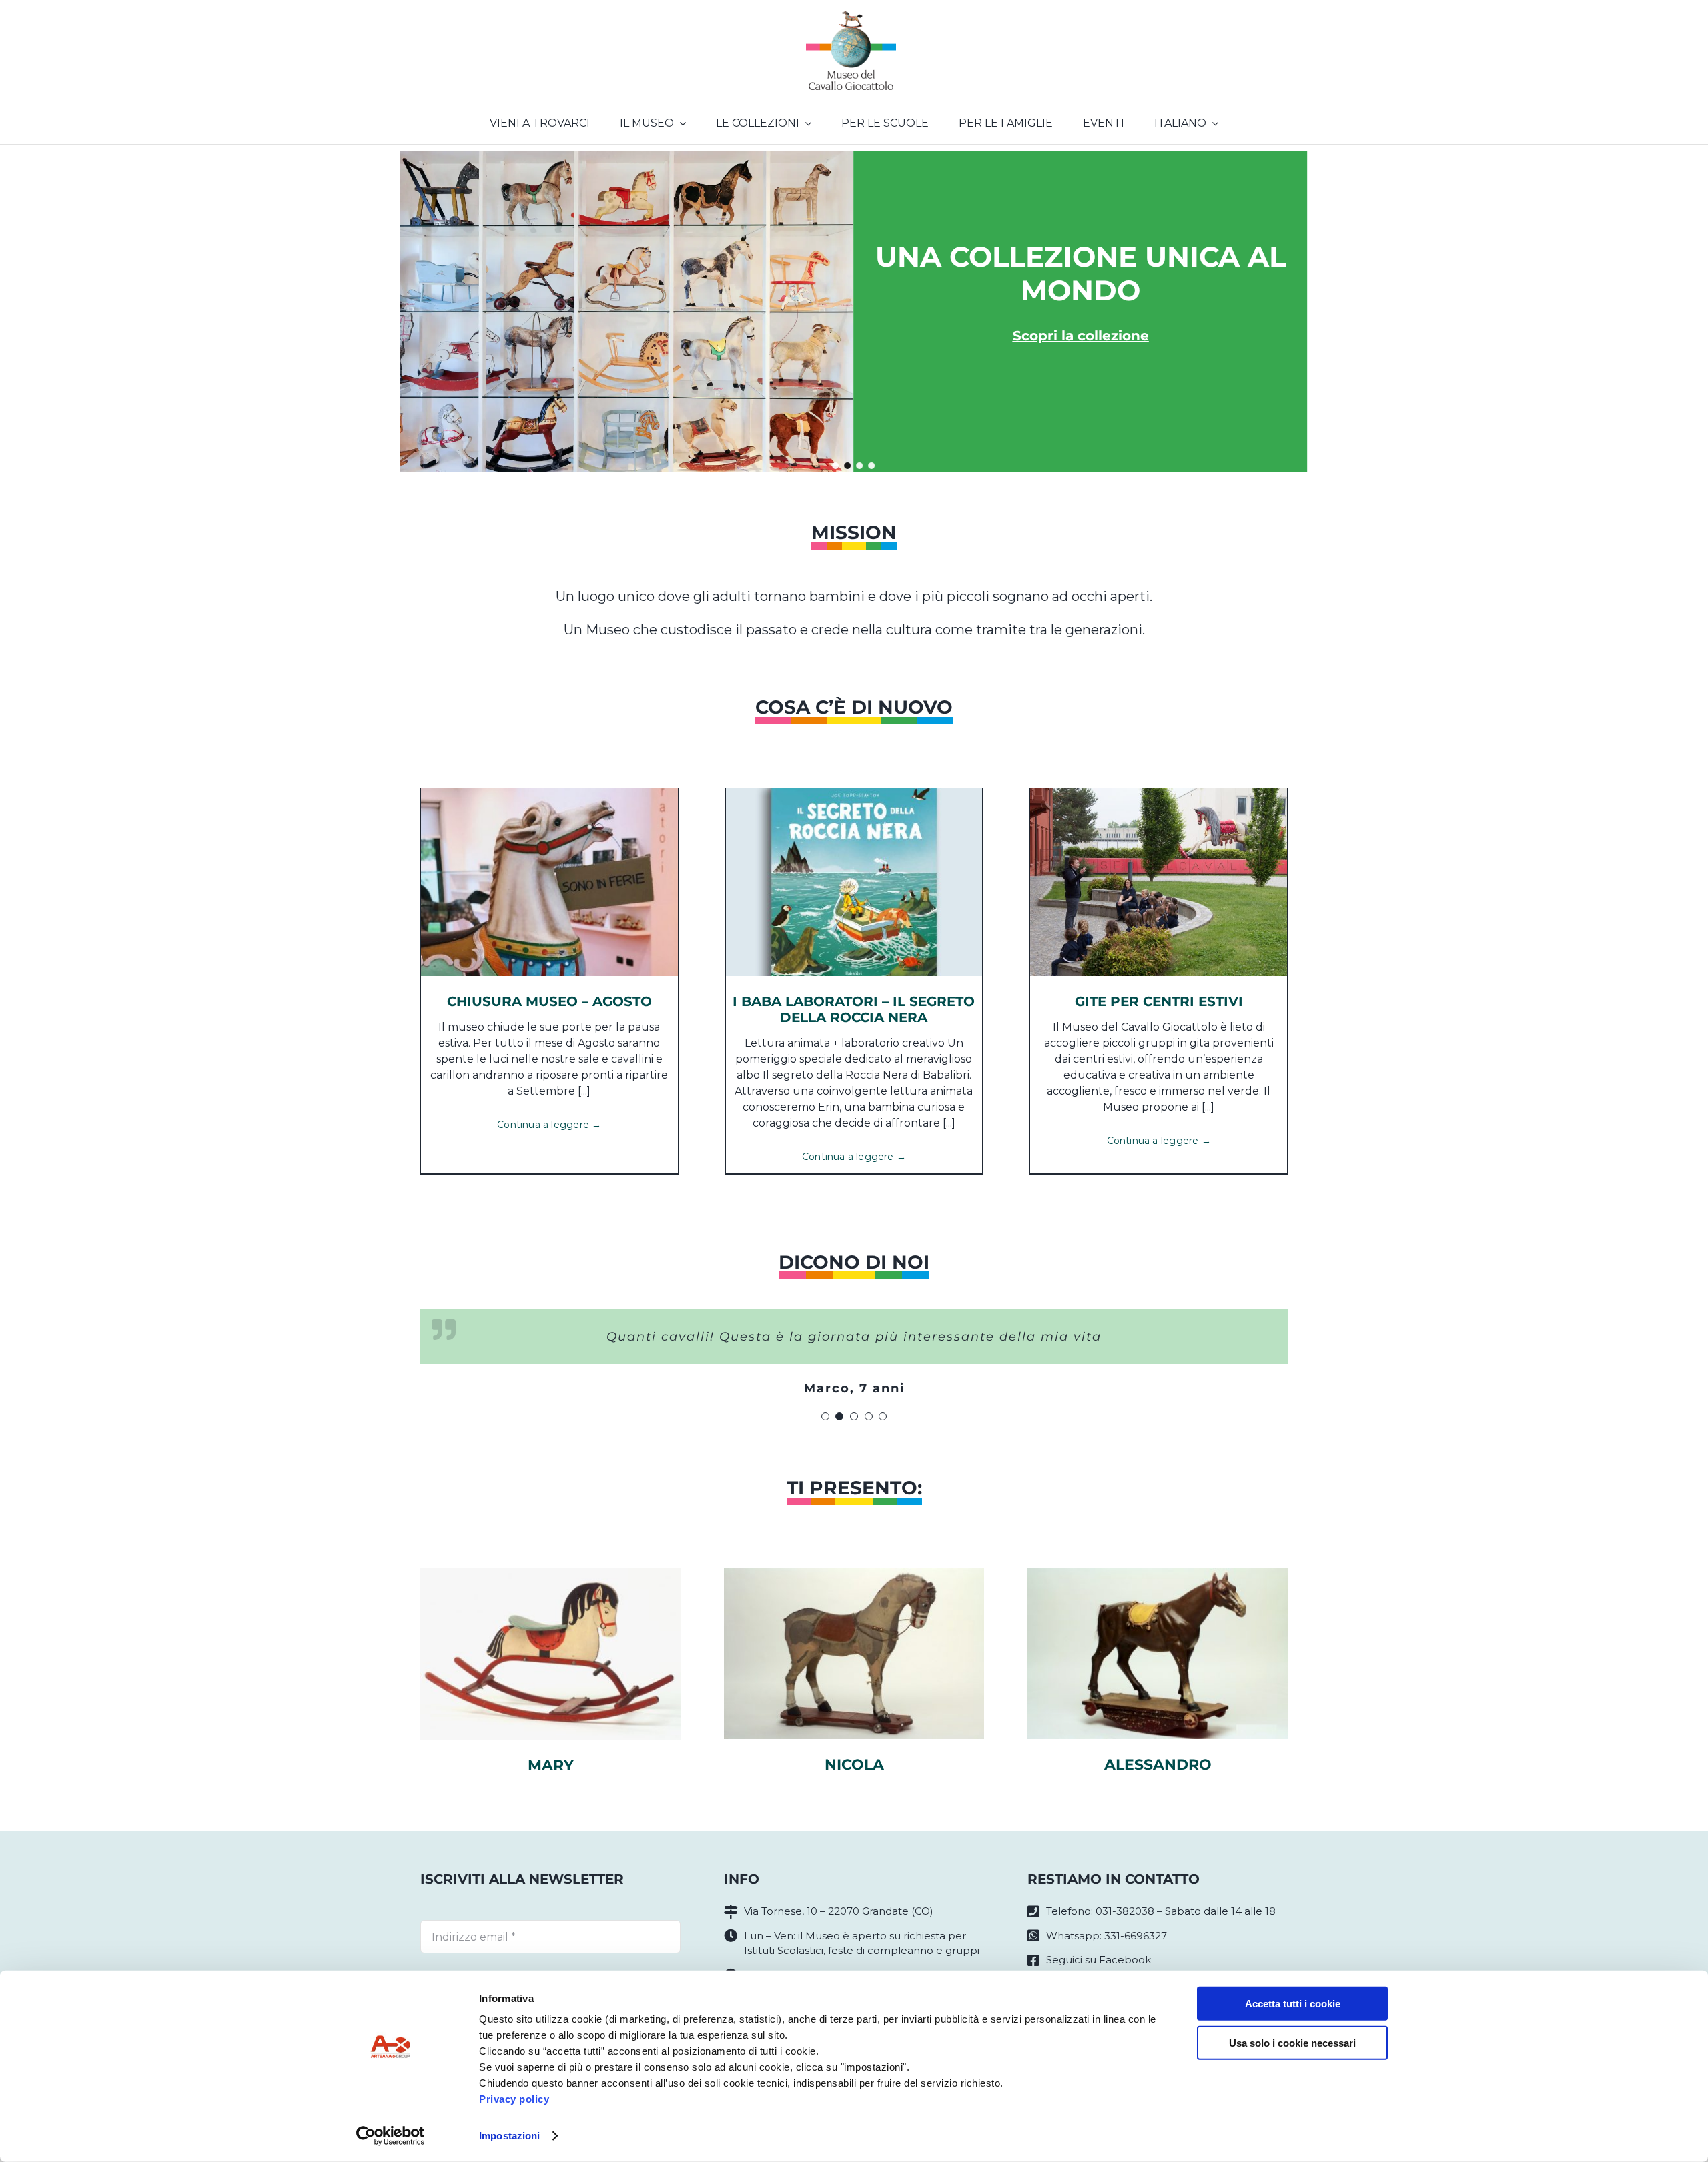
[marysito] (550, 1573)
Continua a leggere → (549, 1125)
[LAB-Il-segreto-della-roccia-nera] (854, 793)
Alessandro (1158, 1765)
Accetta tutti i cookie (1293, 2004)
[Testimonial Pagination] (825, 1416)
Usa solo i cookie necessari (1292, 2042)
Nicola (854, 1765)
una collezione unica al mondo (1081, 274)
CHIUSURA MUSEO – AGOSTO (549, 1001)
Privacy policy (514, 2099)
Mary (551, 1765)
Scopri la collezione (1081, 336)
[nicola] (854, 1573)
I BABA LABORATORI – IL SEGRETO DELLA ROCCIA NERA (854, 1009)
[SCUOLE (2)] (1159, 793)
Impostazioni (509, 2136)
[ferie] (549, 793)
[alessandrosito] (1158, 1573)
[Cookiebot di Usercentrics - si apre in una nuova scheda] (391, 2136)
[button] (836, 466)
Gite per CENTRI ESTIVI (1159, 1001)
